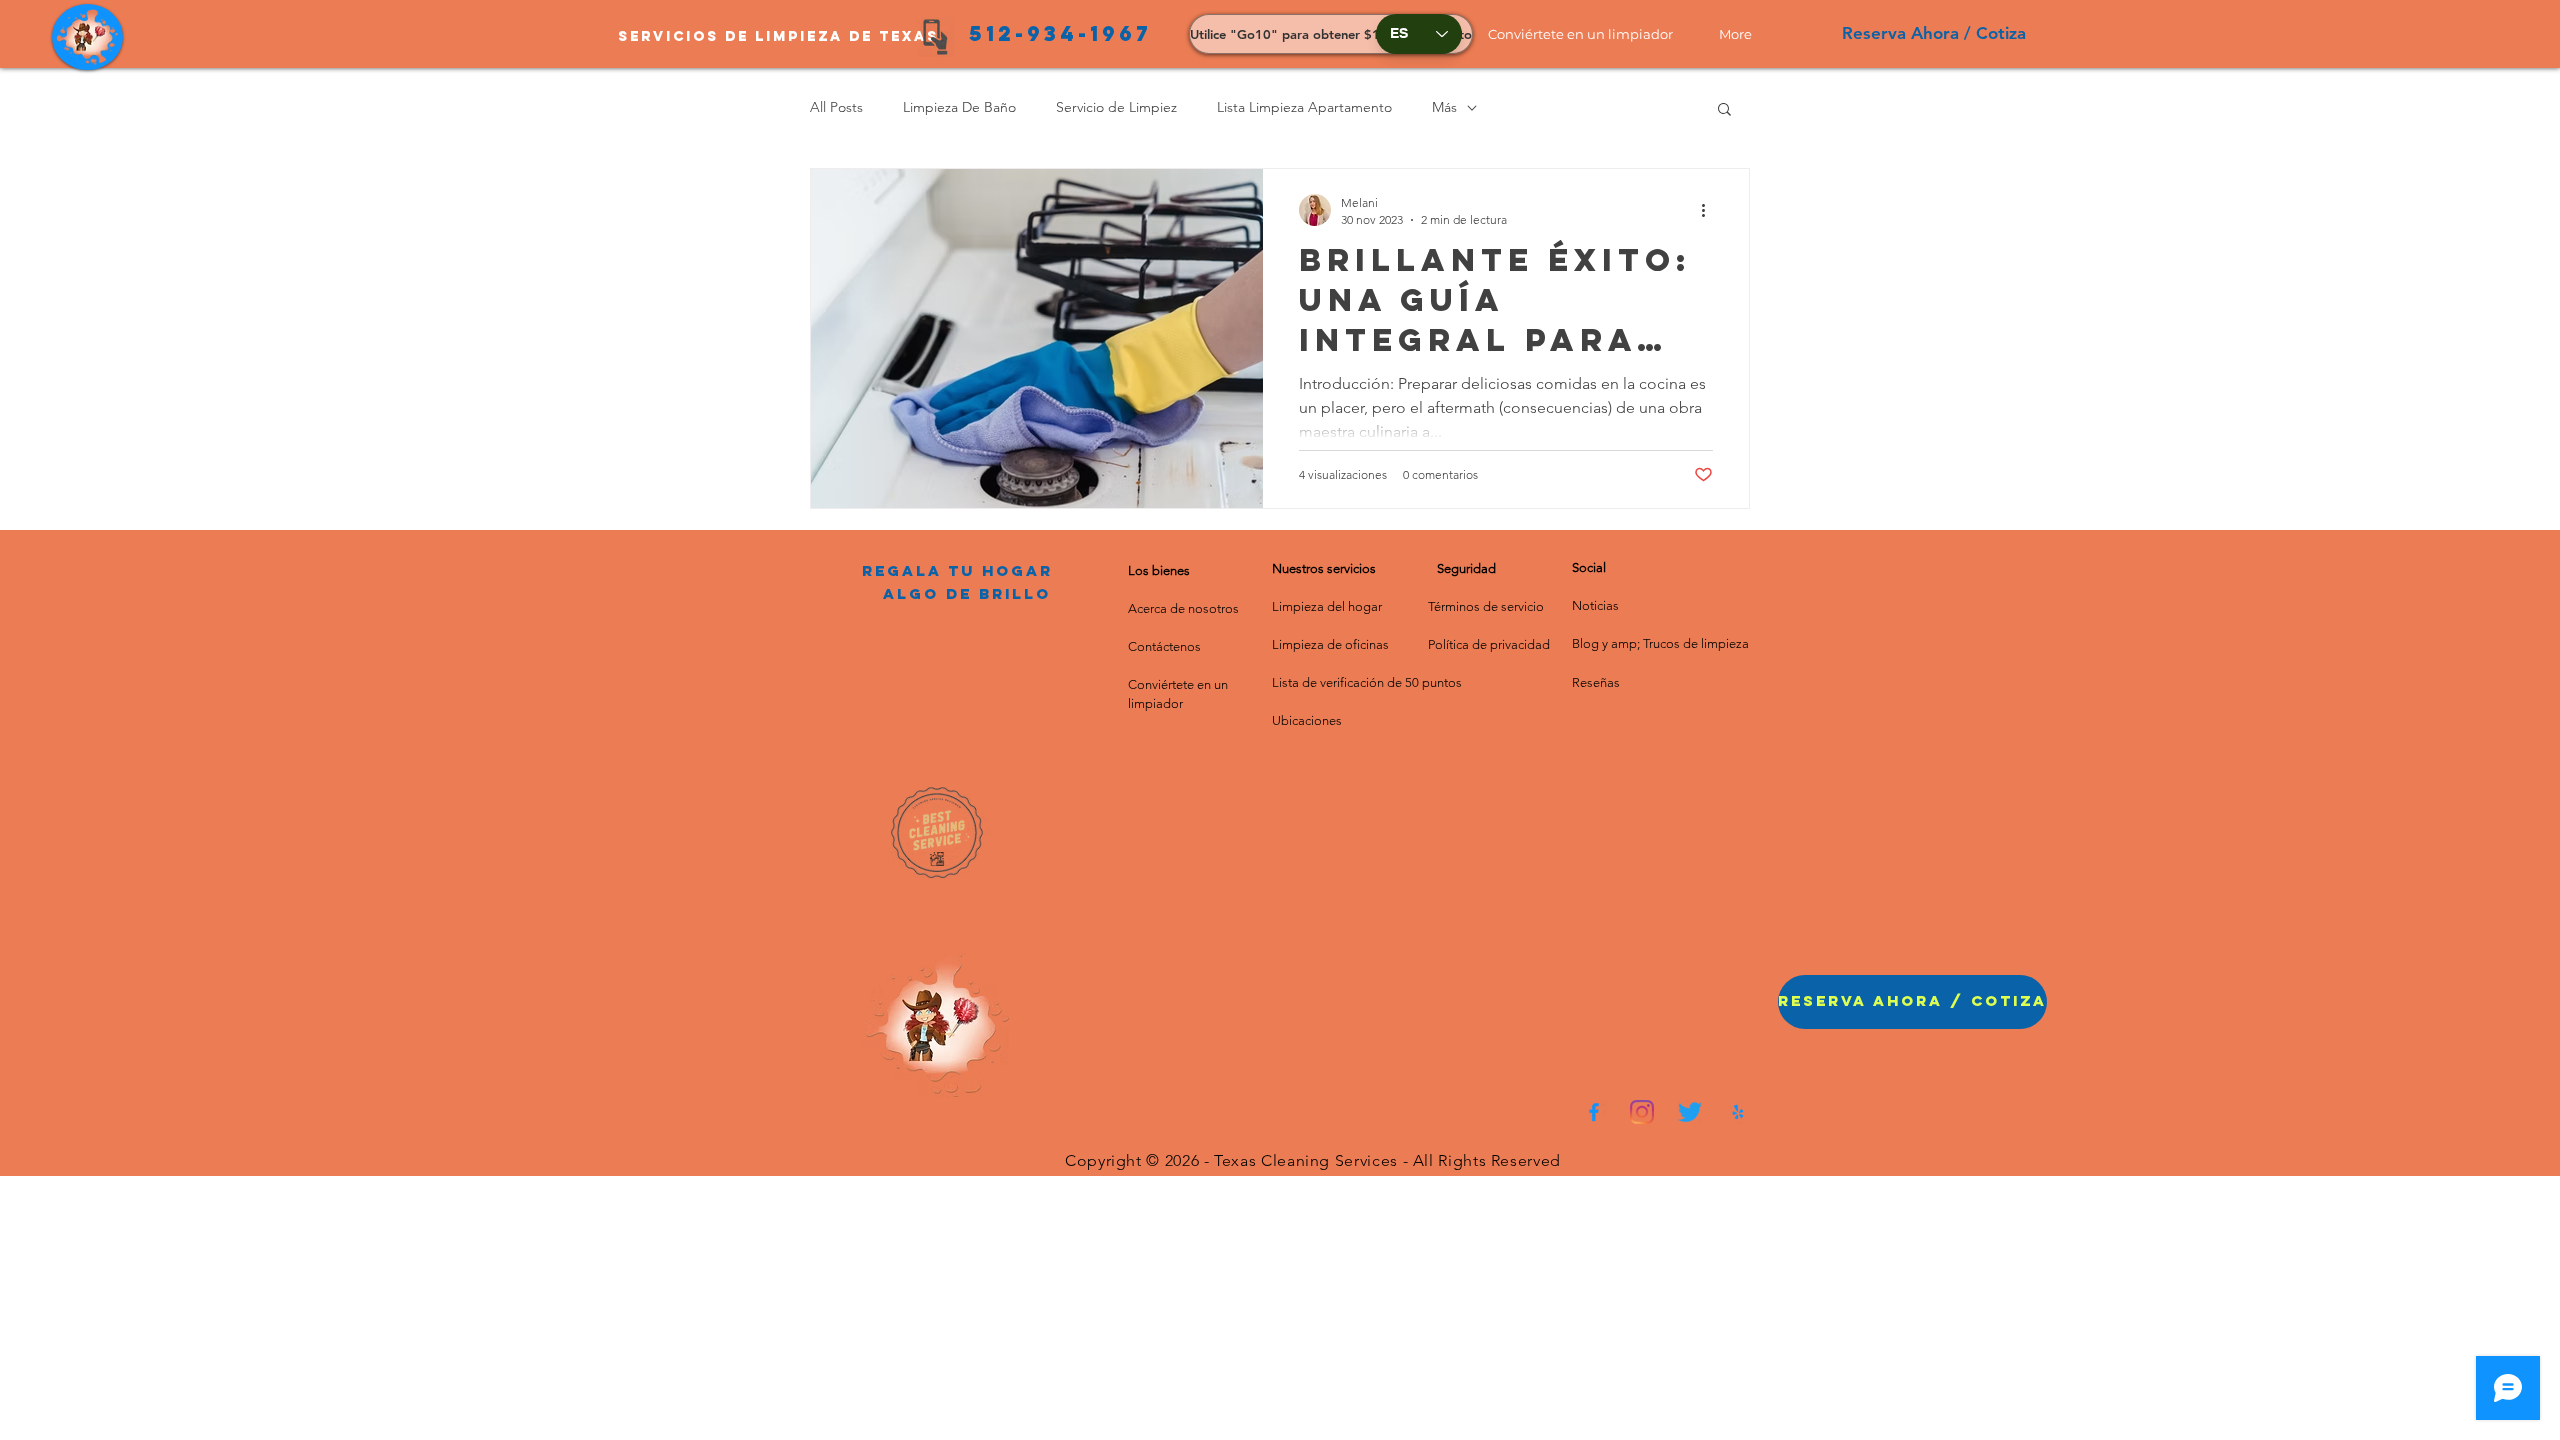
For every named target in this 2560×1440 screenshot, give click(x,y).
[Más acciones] (1710, 210)
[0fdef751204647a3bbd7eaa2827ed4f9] (1594, 1112)
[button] (1588, 34)
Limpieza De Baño (959, 107)
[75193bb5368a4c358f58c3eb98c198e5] (1738, 1112)
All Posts (836, 107)
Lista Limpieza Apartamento (1304, 107)
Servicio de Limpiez (1116, 107)
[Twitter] (1690, 1112)
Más (1444, 107)
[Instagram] (1642, 1112)
